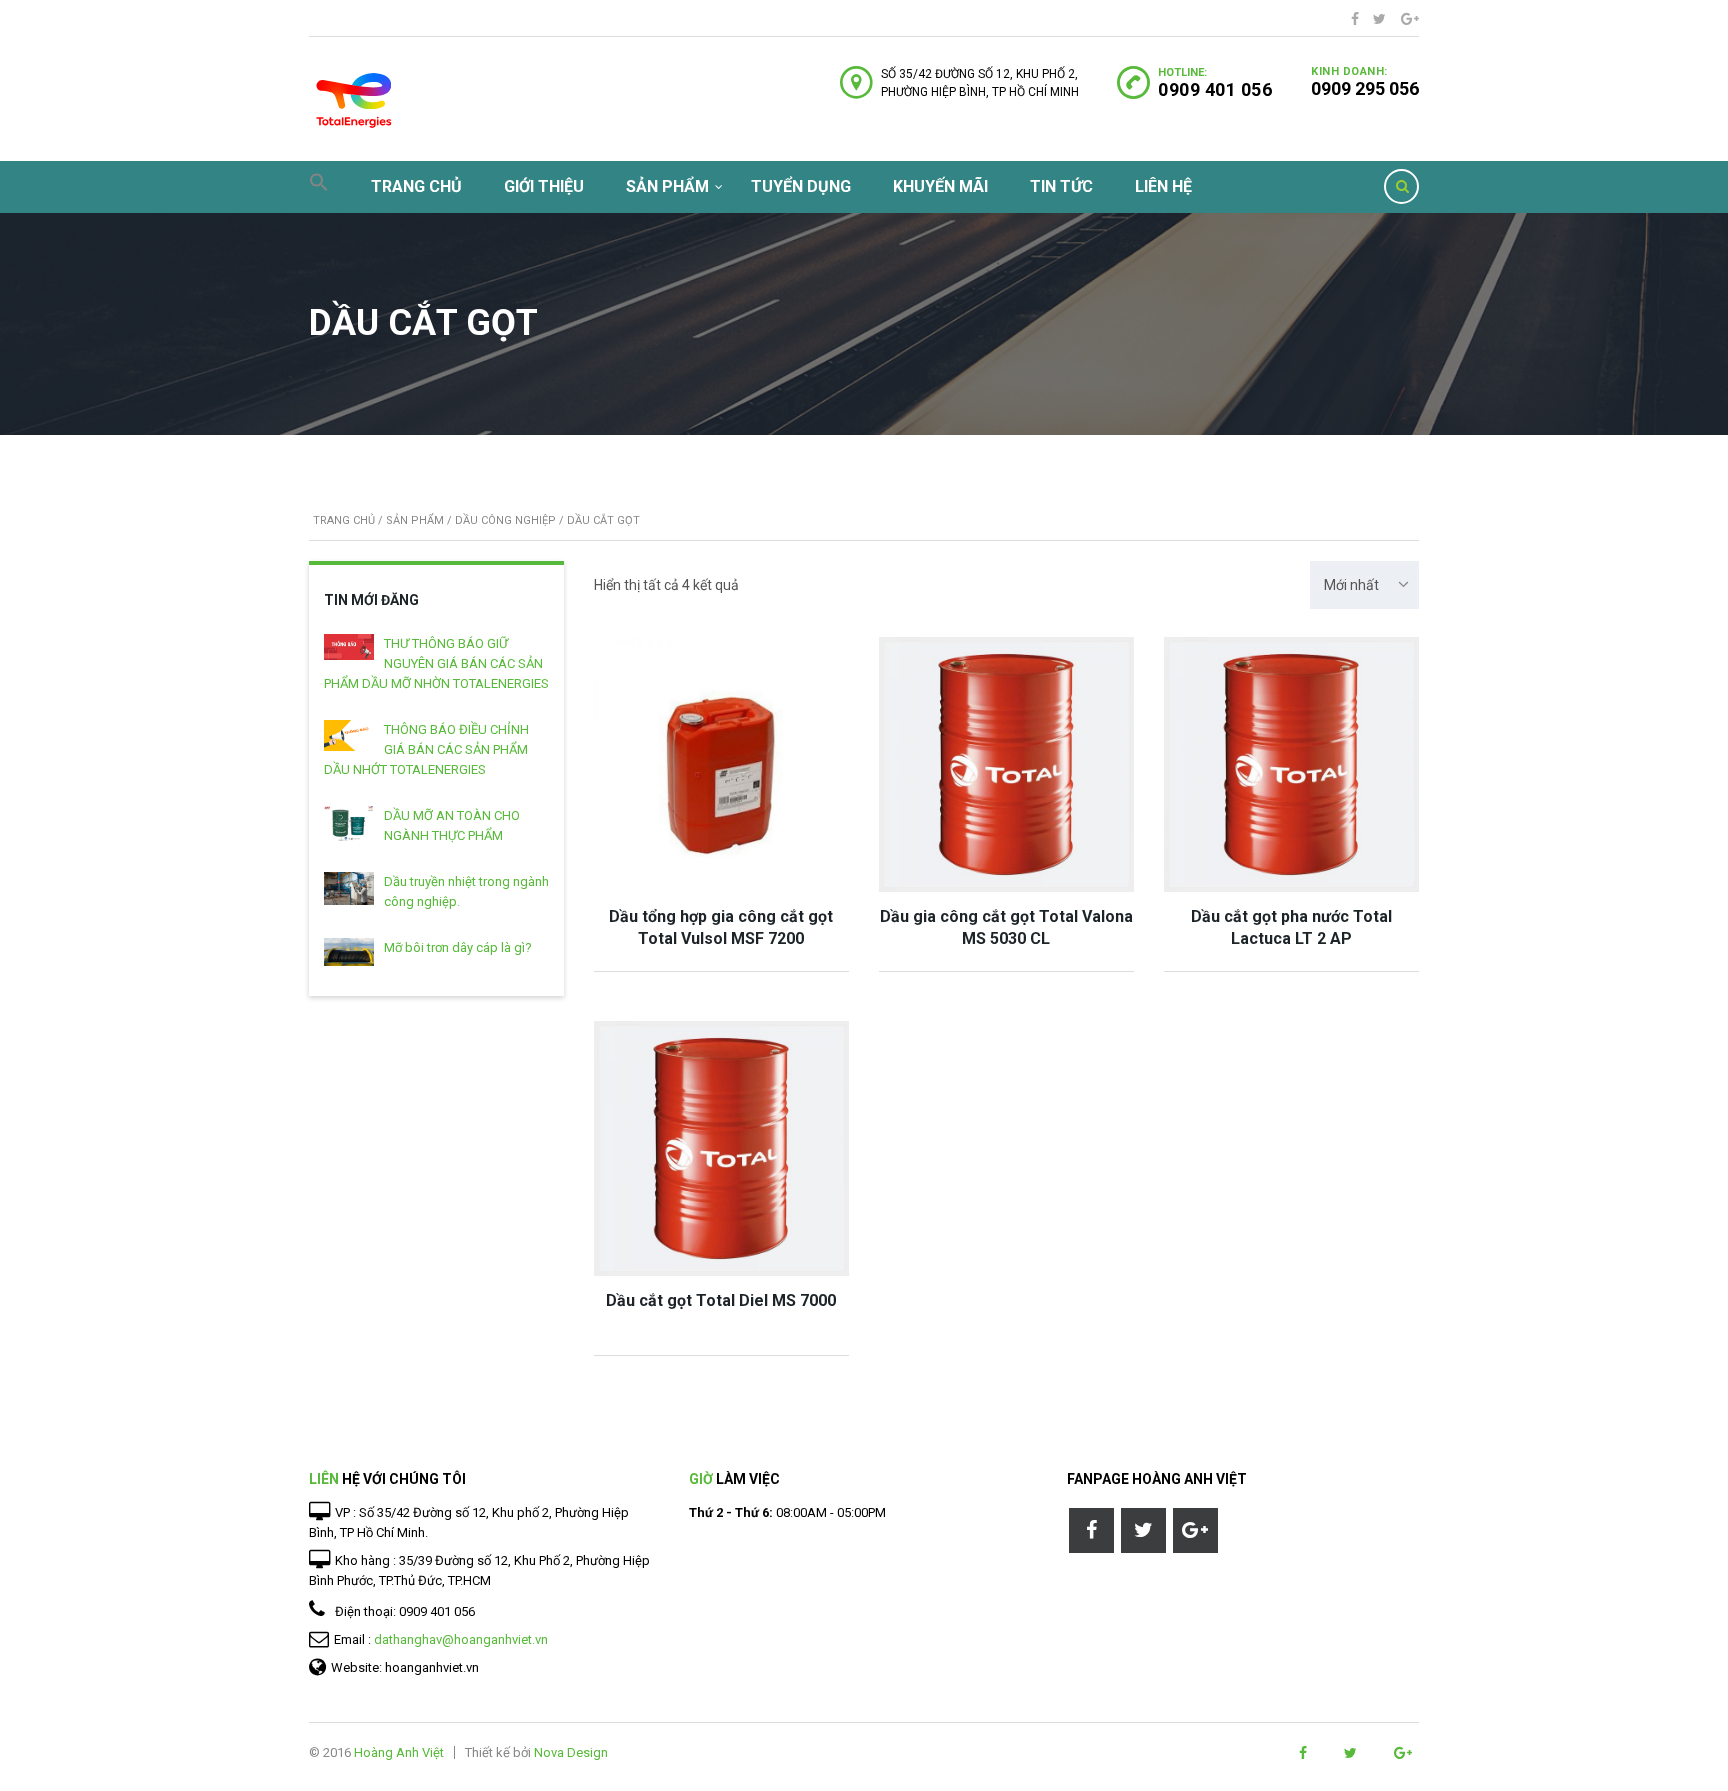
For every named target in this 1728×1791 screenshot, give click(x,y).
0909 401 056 (1215, 89)
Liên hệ (1163, 186)
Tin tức (1061, 186)
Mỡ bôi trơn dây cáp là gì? (458, 947)
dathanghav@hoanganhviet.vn (461, 1639)
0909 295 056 (1365, 88)
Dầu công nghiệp (505, 520)
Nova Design (571, 1752)
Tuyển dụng (801, 186)
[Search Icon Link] (319, 187)
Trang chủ (416, 186)
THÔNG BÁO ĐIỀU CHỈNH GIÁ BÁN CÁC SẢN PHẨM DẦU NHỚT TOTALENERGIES (426, 749)
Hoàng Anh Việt (399, 1752)
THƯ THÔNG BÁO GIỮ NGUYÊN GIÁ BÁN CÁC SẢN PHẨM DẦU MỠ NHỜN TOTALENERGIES (436, 663)
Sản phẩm (667, 186)
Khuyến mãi (940, 186)
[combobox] (1364, 585)
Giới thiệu (544, 186)
